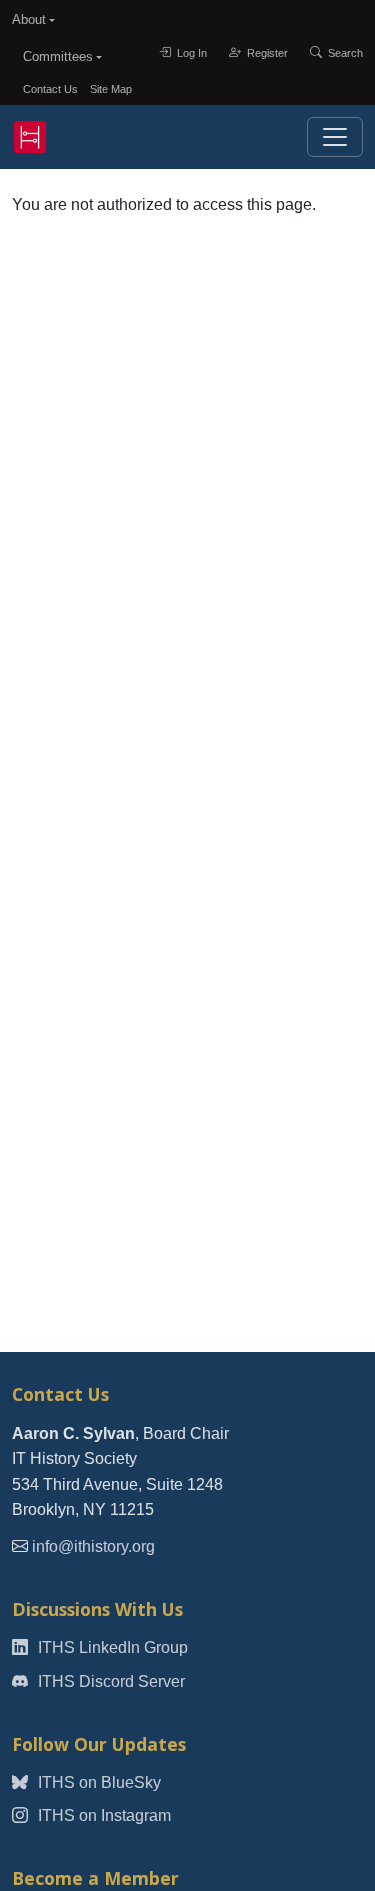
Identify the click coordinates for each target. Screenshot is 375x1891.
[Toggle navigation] (335, 137)
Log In (190, 53)
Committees (58, 56)
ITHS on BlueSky (97, 1782)
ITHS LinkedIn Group (111, 1647)
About (29, 19)
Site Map (111, 89)
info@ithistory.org (93, 1546)
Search (344, 53)
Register (266, 53)
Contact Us (50, 89)
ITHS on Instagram (102, 1815)
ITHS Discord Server (109, 1681)
